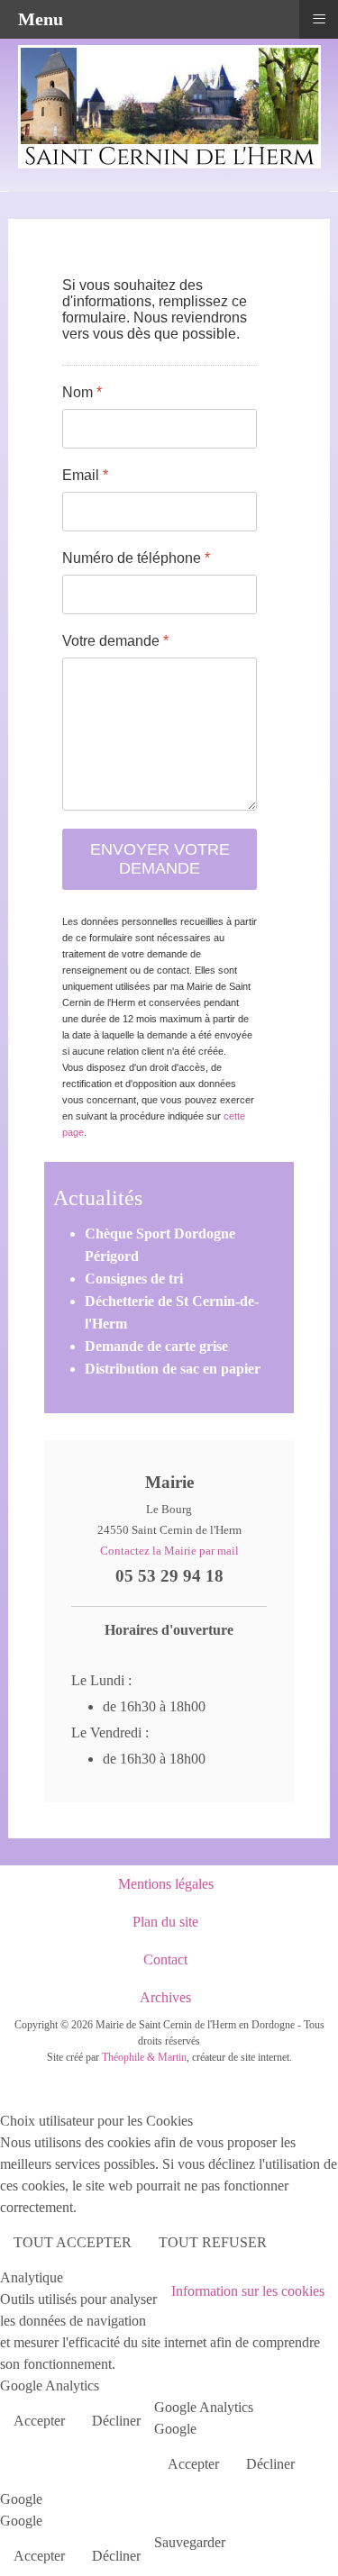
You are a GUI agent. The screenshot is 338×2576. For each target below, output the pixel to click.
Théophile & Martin (144, 2057)
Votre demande (115, 641)
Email (85, 475)
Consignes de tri (134, 1279)
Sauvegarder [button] (190, 2542)
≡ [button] (319, 18)
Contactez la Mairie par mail (169, 1551)
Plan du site (165, 1922)
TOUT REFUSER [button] (213, 2242)
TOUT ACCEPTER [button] (73, 2242)
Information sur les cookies (248, 2291)
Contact (165, 1959)
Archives (165, 1997)
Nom (82, 392)
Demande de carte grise (156, 1346)
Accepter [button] (39, 2421)
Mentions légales (166, 1884)
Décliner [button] (116, 2421)
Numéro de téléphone (136, 558)
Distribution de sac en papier (173, 1369)
